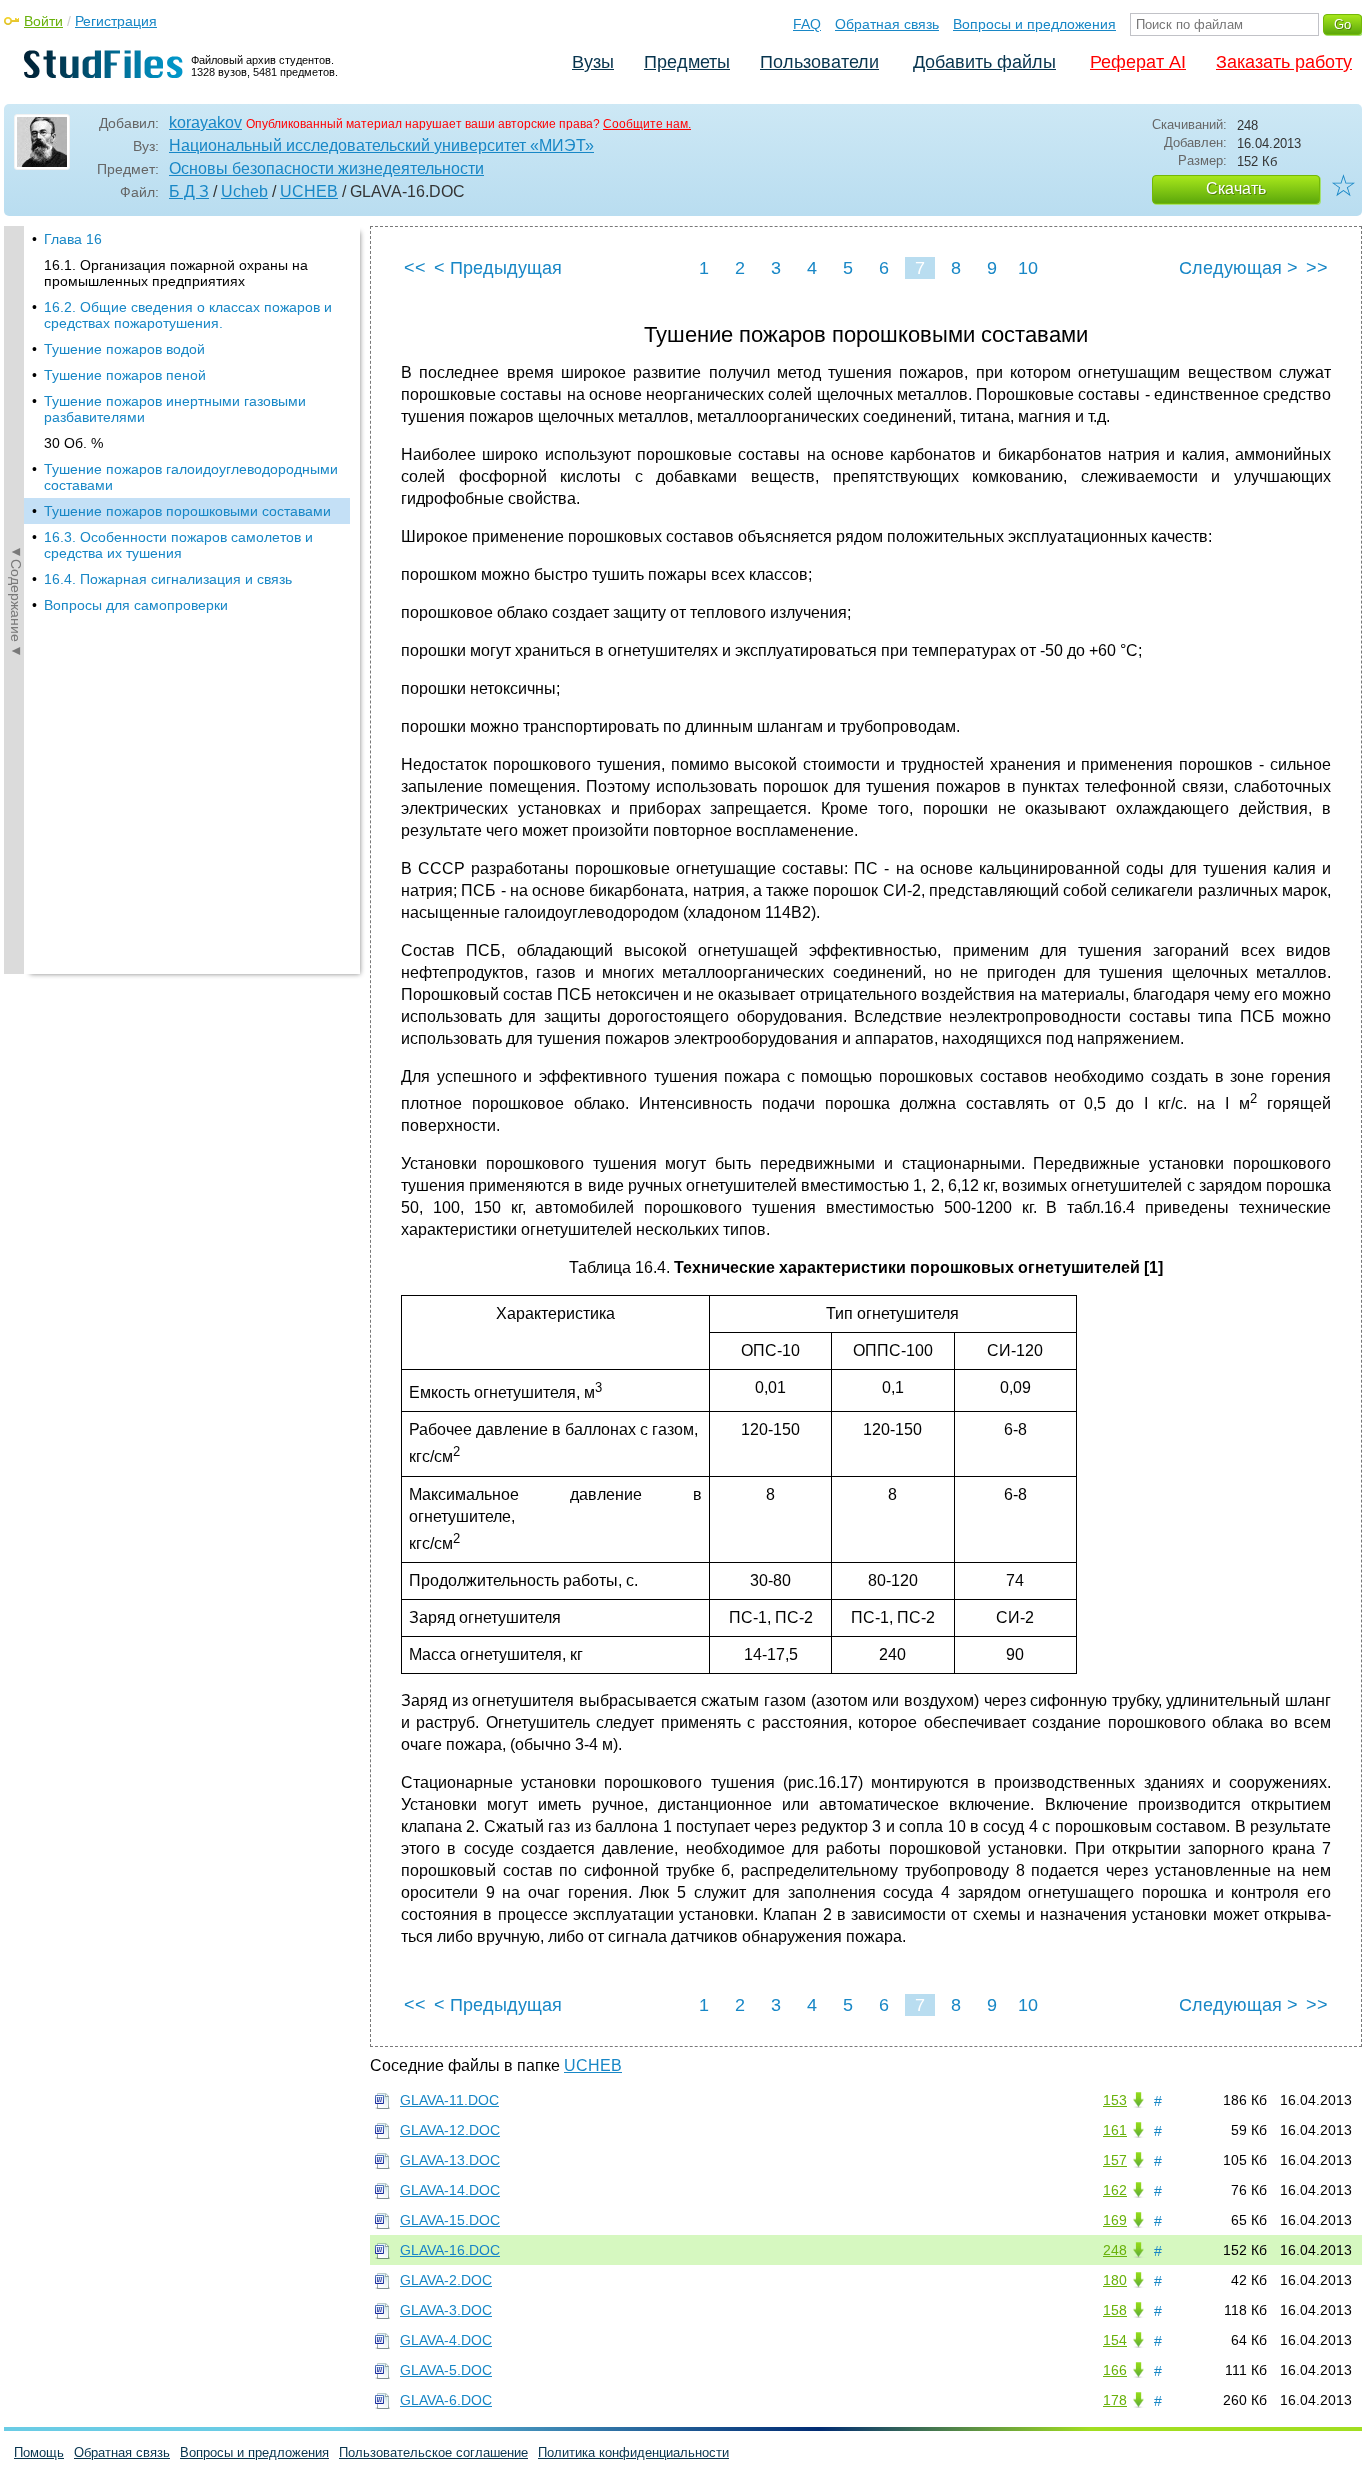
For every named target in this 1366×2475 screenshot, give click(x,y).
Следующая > (1238, 268)
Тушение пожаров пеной (125, 375)
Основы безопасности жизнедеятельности (326, 168)
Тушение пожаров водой (124, 349)
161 (1115, 2130)
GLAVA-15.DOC (450, 2220)
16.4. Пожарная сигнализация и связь (168, 579)
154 (1115, 2340)
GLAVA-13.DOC (450, 2160)
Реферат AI (1138, 62)
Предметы (687, 62)
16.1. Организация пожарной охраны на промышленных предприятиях (176, 273)
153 (1115, 2100)
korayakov (205, 122)
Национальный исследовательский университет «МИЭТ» (381, 145)
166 (1115, 2370)
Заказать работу (1284, 62)
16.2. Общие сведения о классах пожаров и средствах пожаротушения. (188, 315)
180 (1115, 2280)
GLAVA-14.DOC (450, 2190)
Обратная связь (887, 24)
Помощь (39, 2452)
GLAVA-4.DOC (446, 2340)
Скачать (1236, 188)
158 (1115, 2310)
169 (1115, 2220)
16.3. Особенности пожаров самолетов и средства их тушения (178, 545)
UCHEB (309, 191)
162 (1115, 2190)
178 (1115, 2400)
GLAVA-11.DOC (449, 2100)
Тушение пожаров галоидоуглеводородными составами (191, 477)
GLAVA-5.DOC (446, 2370)
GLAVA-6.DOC (446, 2400)
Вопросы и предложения (1034, 24)
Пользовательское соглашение (433, 2452)
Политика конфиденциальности (633, 2452)
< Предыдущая (498, 268)
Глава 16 (73, 239)
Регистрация (116, 21)
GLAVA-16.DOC (450, 2250)
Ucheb (244, 191)
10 (1028, 268)
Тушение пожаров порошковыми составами (187, 511)
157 (1115, 2160)
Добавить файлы (984, 62)
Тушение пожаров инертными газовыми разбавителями (175, 409)
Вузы (593, 62)
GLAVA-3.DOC (446, 2310)
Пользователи (819, 62)
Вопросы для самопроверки (136, 605)
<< (415, 268)
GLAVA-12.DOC (450, 2130)
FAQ (807, 24)
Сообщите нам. (647, 124)
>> (1317, 268)
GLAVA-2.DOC (446, 2280)
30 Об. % (73, 443)
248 (1115, 2250)
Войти (43, 21)
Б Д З (189, 191)
